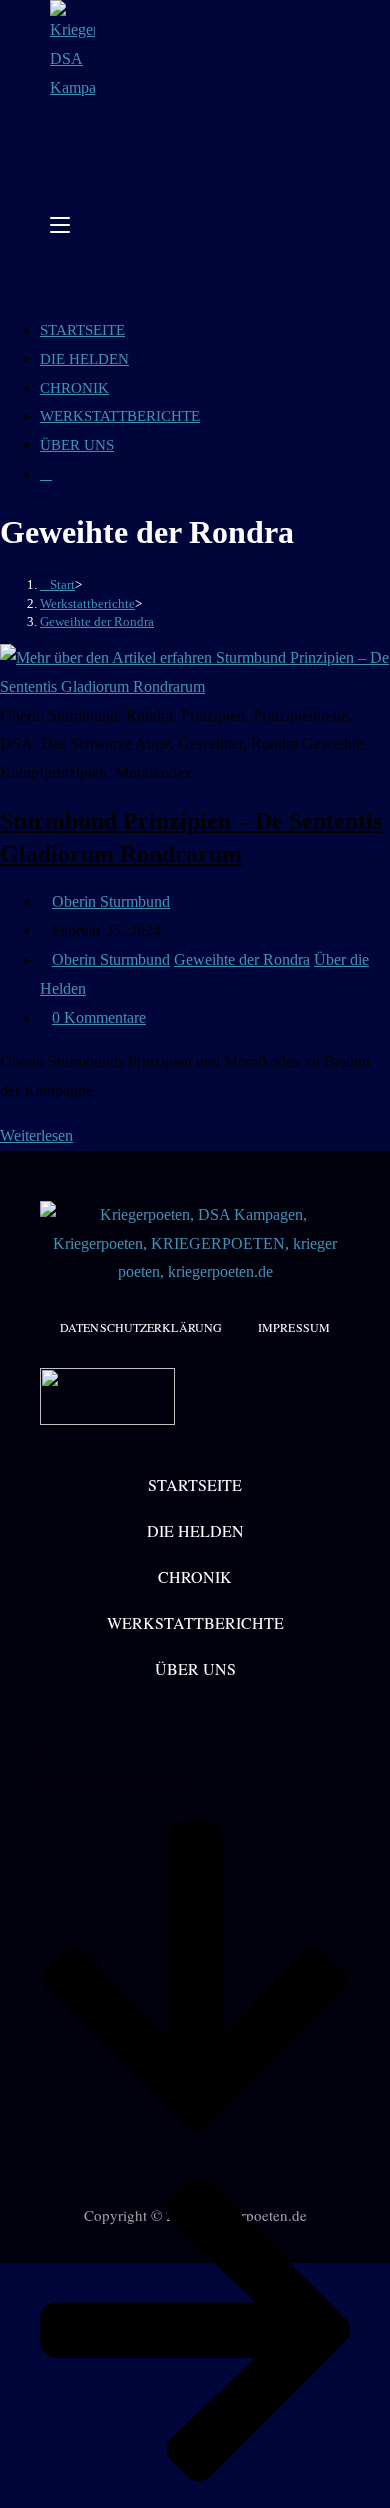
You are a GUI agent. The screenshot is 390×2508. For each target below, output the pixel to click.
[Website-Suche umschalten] (46, 474)
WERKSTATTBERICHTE (120, 416)
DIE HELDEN (84, 359)
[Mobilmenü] (60, 224)
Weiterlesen (42, 1135)
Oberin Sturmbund (111, 901)
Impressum (294, 1327)
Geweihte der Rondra (97, 621)
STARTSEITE (82, 330)
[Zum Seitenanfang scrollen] (6, 2276)
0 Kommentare (99, 1017)
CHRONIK (74, 388)
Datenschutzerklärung (141, 1327)
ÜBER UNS (77, 445)
